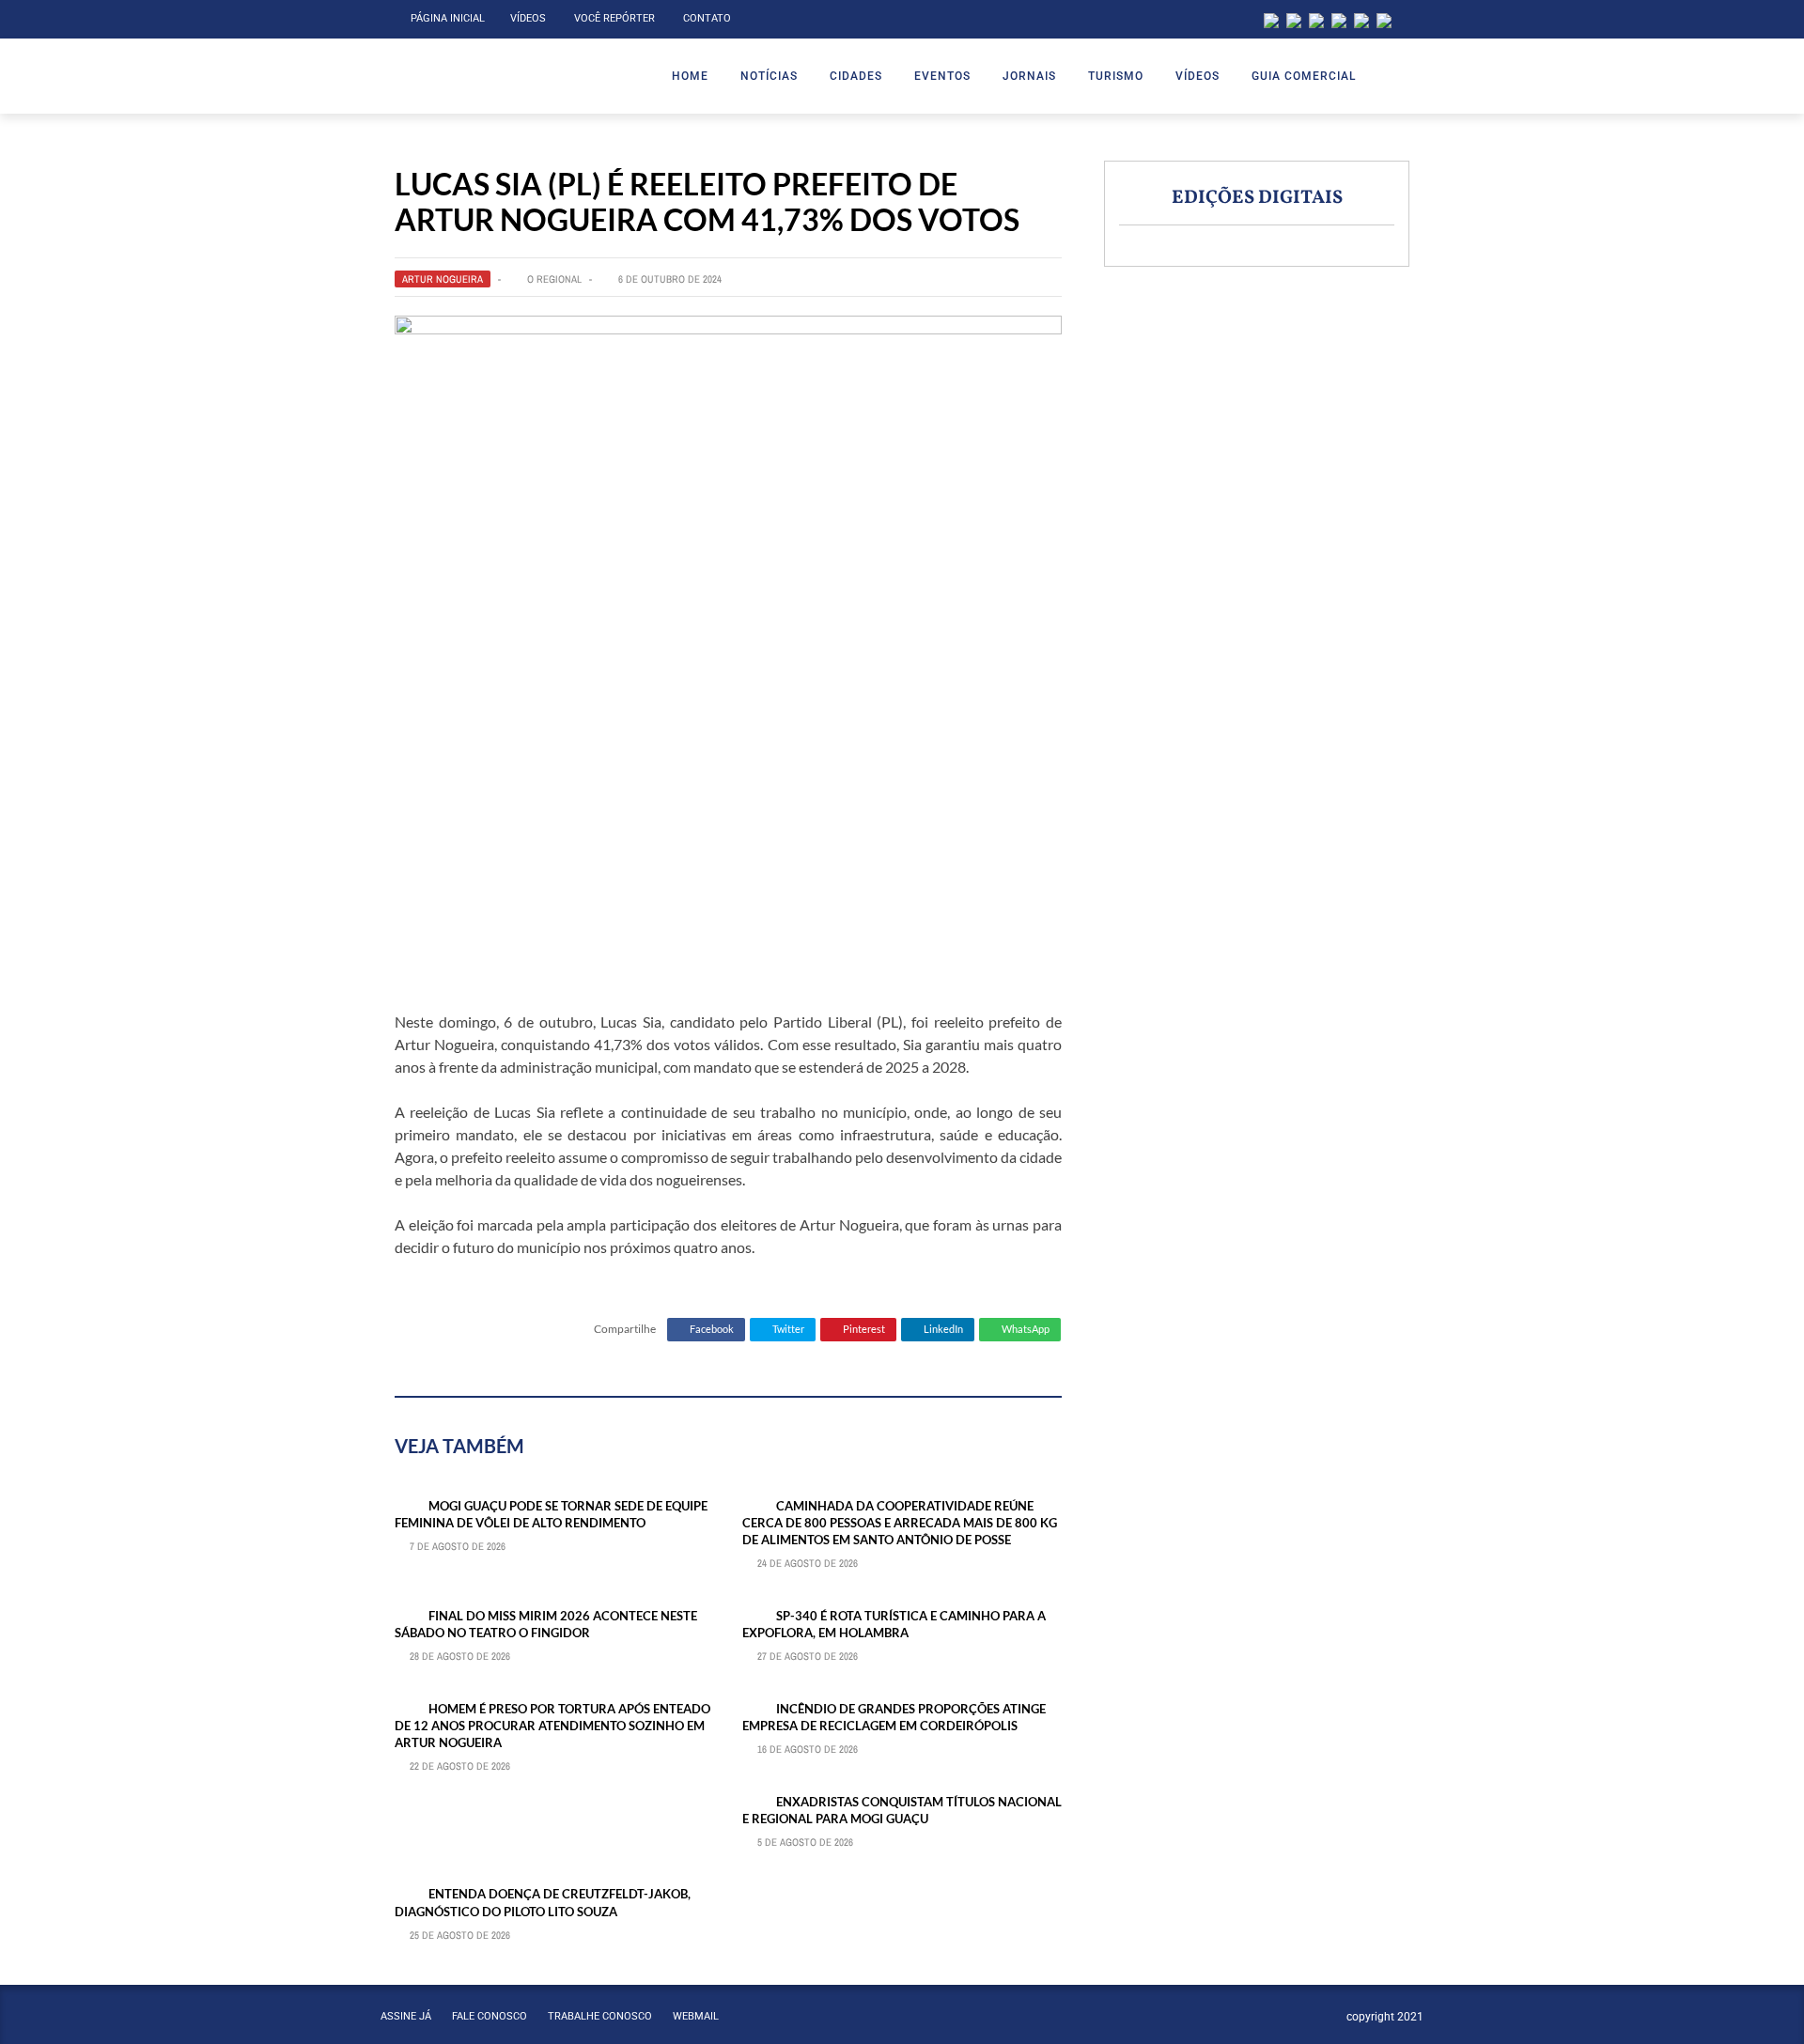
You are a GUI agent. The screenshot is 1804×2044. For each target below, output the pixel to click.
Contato (707, 18)
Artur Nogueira (443, 279)
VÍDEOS (1197, 76)
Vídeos (528, 18)
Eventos (942, 76)
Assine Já (406, 2016)
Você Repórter (614, 18)
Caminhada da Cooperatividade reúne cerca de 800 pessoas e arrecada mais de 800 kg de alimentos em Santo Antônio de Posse (900, 1523)
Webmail (696, 2016)
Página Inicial (448, 18)
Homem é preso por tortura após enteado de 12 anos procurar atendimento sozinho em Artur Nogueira (552, 1726)
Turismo (1116, 76)
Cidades (856, 76)
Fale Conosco (490, 2016)
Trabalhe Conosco (600, 2016)
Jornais (1029, 76)
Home (690, 76)
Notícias (769, 76)
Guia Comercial (1304, 76)
